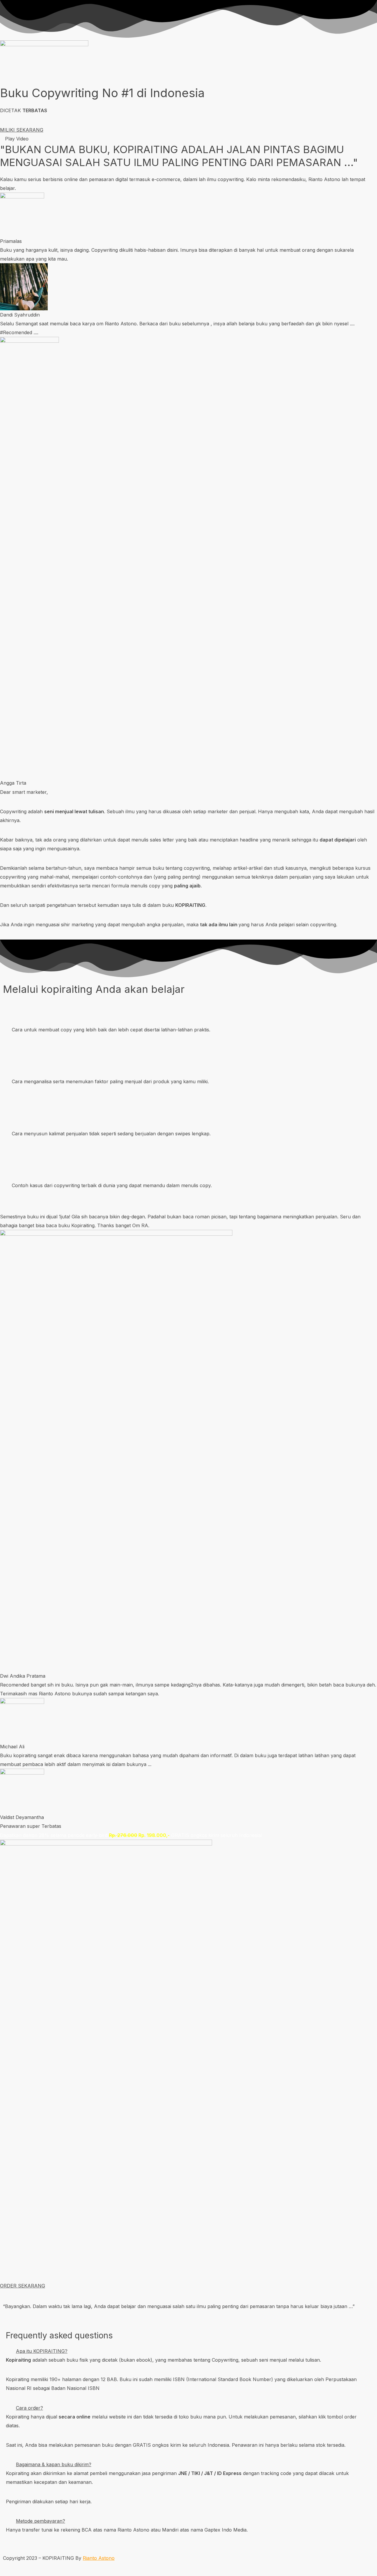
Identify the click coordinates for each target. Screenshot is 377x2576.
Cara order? (29, 2408)
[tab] (188, 2351)
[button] (22, 130)
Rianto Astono (99, 2558)
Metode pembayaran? (40, 2521)
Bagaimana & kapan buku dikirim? (54, 2464)
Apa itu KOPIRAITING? (42, 2351)
